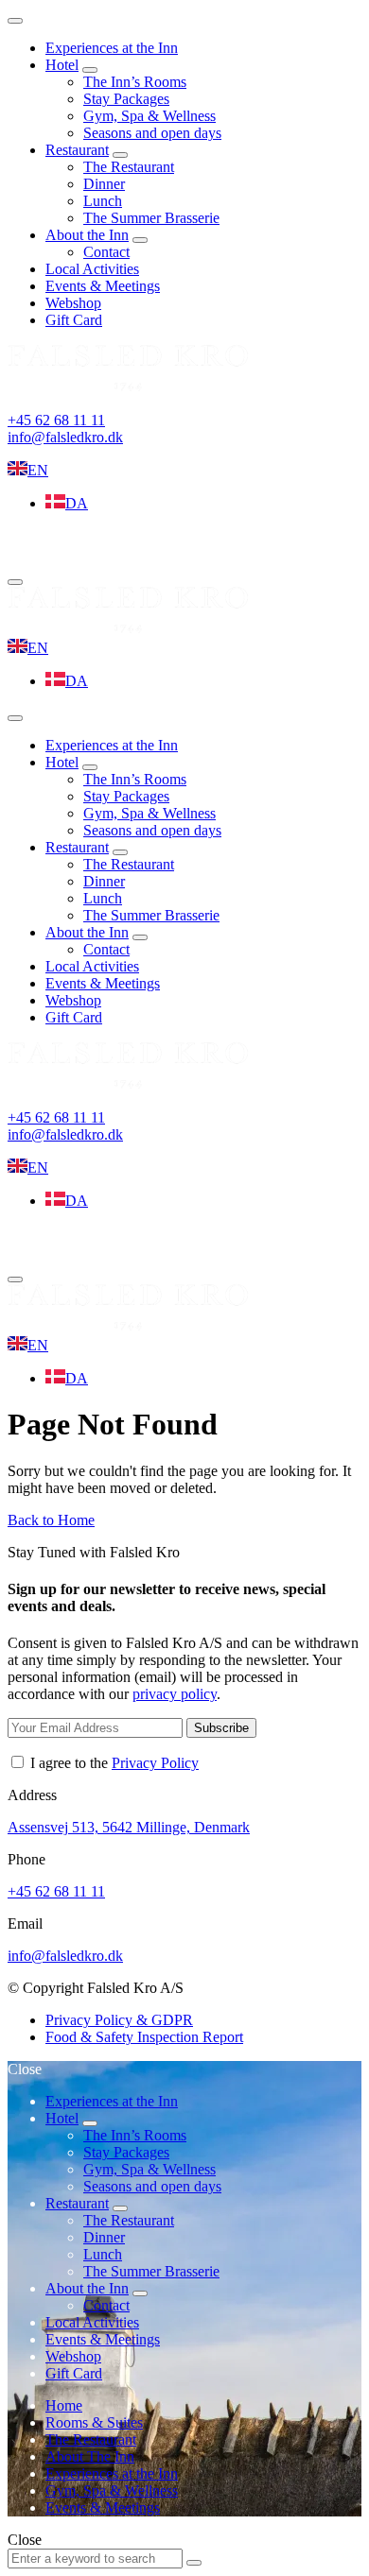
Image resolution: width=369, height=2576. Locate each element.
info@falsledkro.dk (65, 437)
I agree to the (113, 1763)
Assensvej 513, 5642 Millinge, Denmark (129, 1827)
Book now (62, 548)
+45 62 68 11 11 (56, 420)
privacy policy (175, 1694)
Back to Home (51, 1520)
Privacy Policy (155, 1763)
